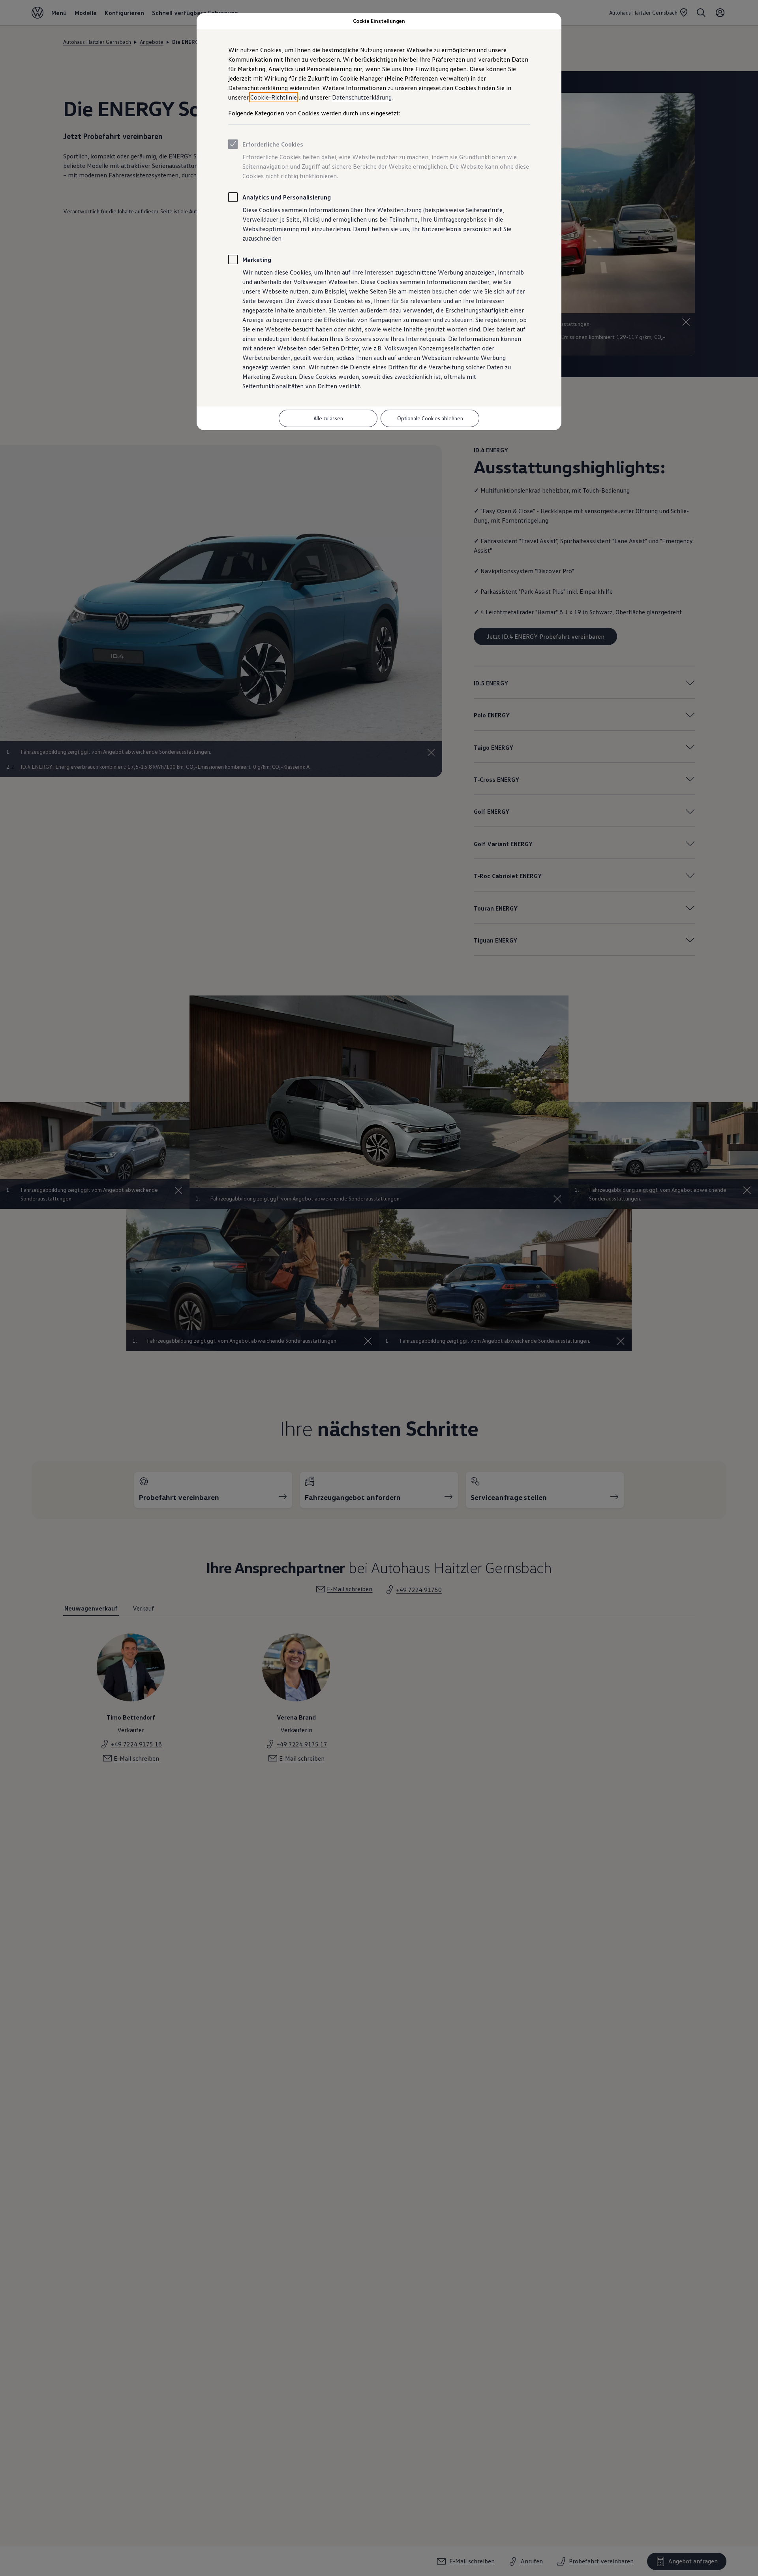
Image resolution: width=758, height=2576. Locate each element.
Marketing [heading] (257, 260)
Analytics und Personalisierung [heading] (287, 197)
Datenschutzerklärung (362, 97)
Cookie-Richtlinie (274, 97)
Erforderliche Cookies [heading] (273, 144)
